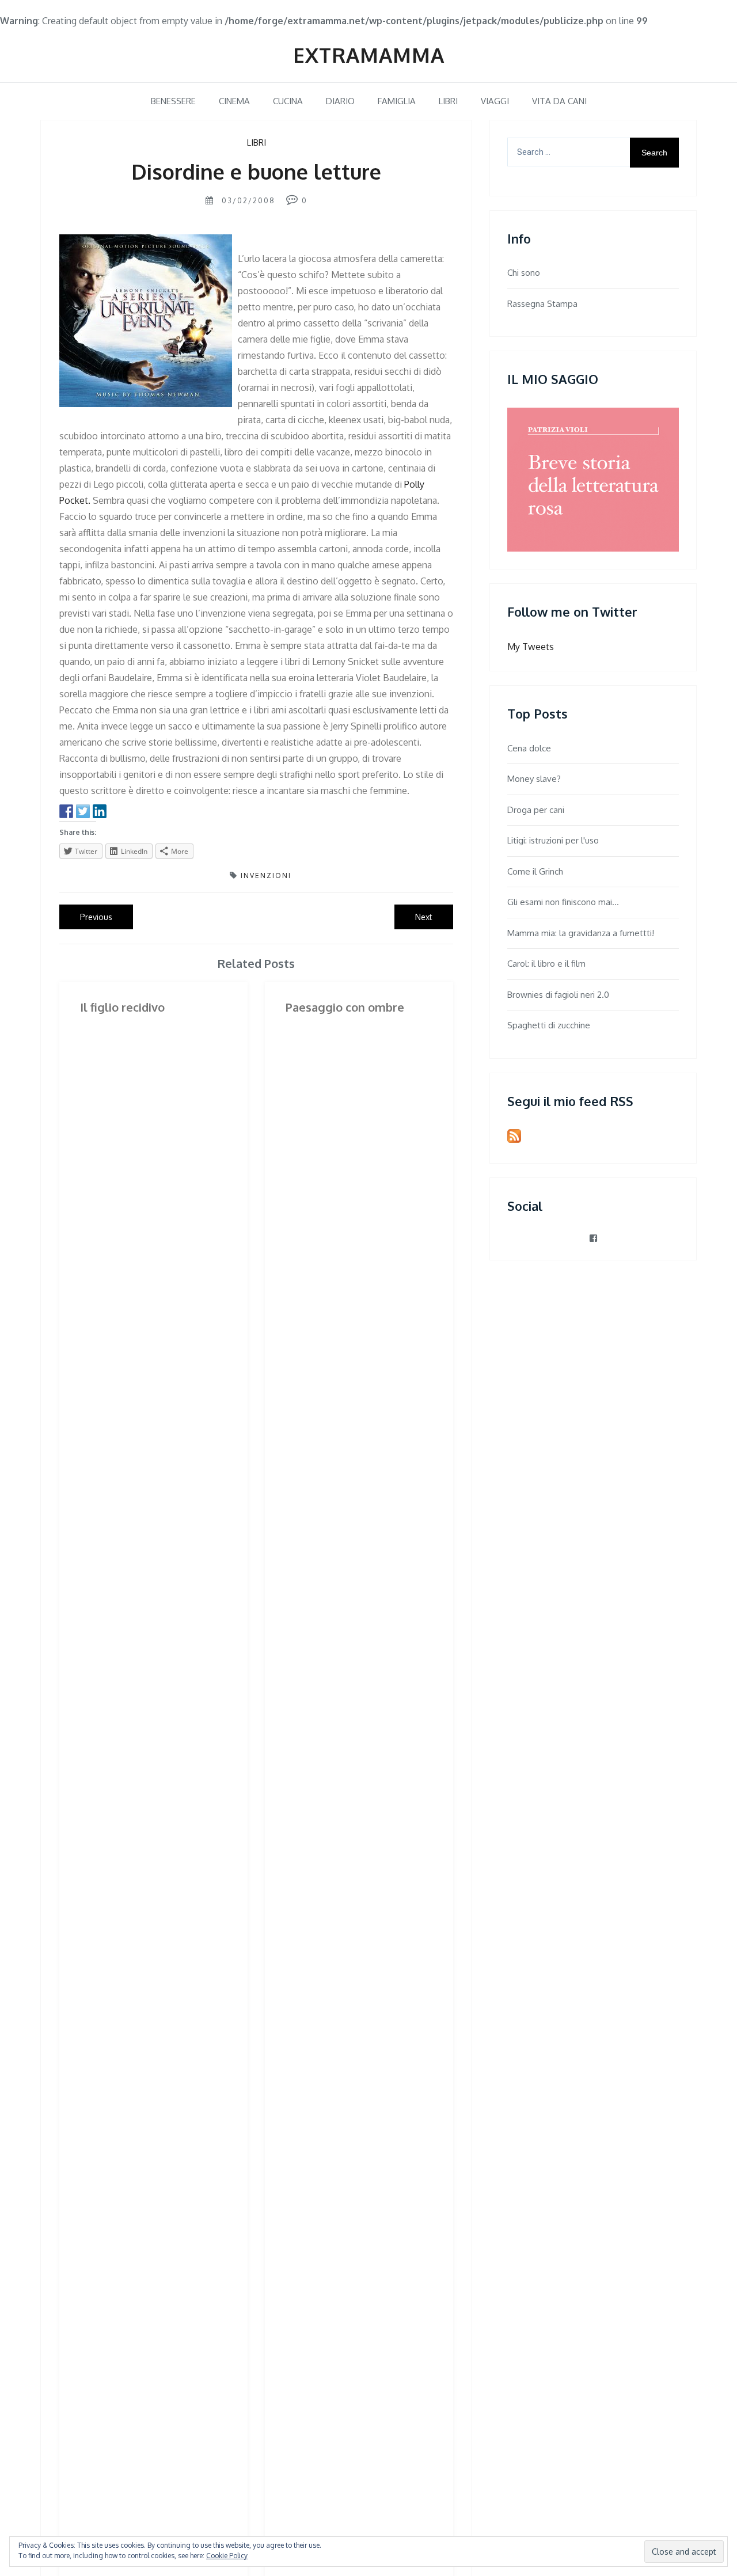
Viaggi (495, 101)
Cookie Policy (227, 2556)
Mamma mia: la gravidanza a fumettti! (581, 933)
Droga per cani (536, 810)
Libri (448, 101)
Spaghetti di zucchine (549, 1025)
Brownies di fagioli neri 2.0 (558, 995)
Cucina (288, 101)
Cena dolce (529, 748)
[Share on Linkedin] (100, 811)
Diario (340, 101)
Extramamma (369, 55)
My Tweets (531, 647)
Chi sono (524, 273)
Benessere (173, 101)
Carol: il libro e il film (546, 964)
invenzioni (266, 875)
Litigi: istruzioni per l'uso (553, 840)
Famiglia (397, 101)
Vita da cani (559, 101)
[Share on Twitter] (83, 811)
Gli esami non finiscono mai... (563, 902)
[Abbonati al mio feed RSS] (514, 1136)
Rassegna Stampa (542, 304)
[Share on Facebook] (66, 811)
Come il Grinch (535, 871)
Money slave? (534, 779)
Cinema (234, 101)
